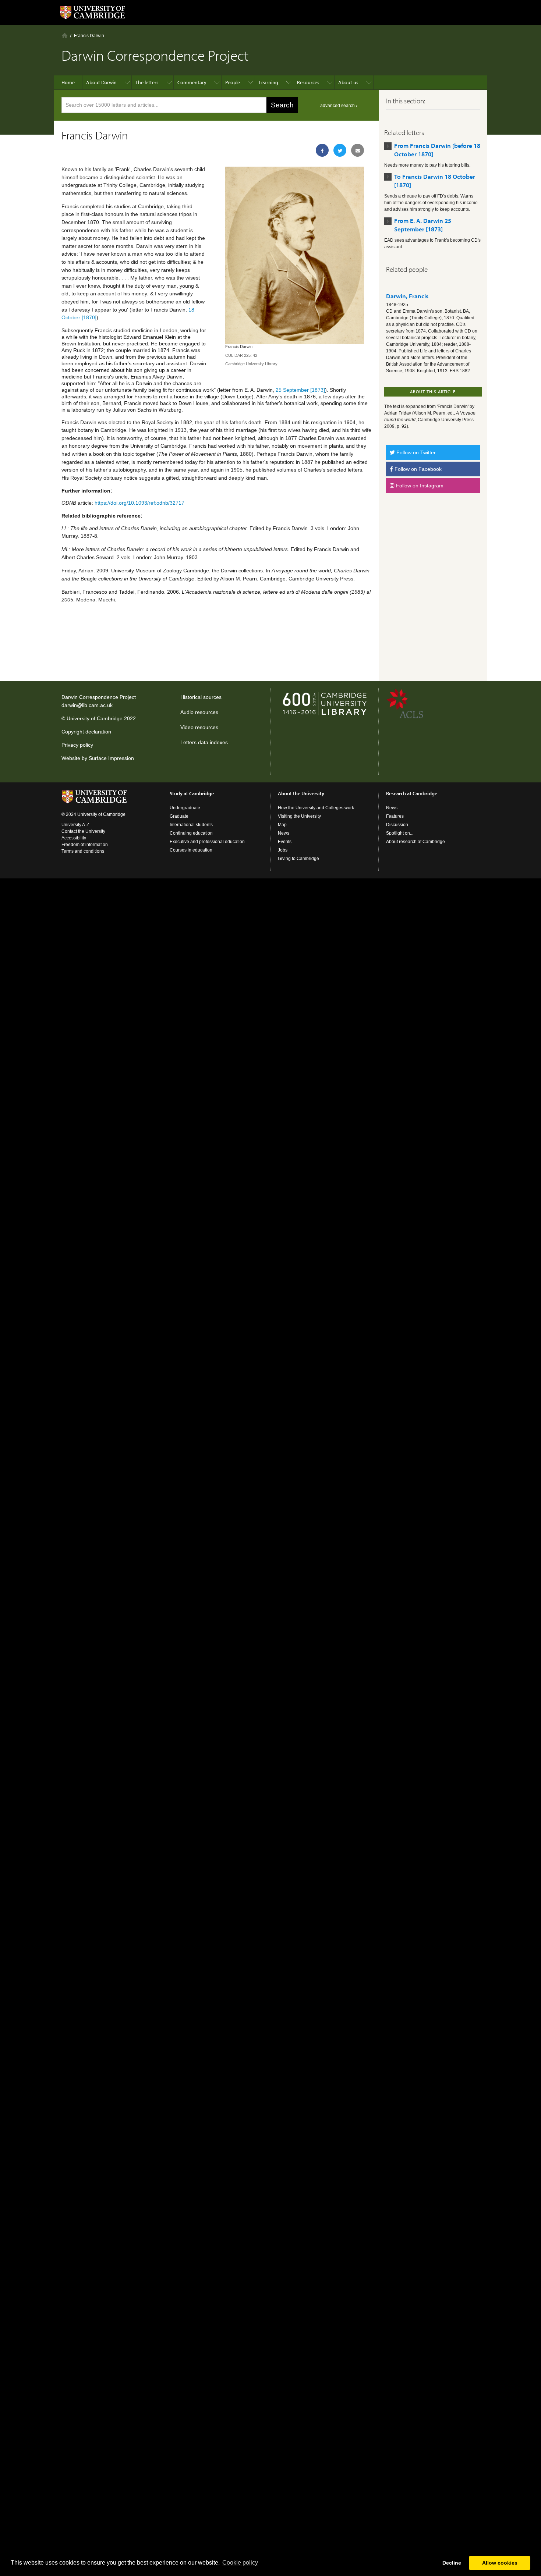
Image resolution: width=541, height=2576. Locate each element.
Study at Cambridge (192, 793)
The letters (147, 82)
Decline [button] (452, 2563)
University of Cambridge (95, 718)
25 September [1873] (300, 390)
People (233, 82)
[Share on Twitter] (340, 150)
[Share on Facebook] (322, 150)
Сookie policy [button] (240, 2563)
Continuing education (191, 833)
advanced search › (339, 106)
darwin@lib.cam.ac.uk (87, 705)
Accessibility (74, 838)
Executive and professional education (207, 842)
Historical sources (201, 697)
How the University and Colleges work (316, 808)
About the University (301, 793)
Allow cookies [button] (500, 2563)
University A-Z (75, 825)
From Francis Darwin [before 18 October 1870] (437, 150)
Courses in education (191, 850)
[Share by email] (358, 150)
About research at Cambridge (416, 842)
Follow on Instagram (419, 486)
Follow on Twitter (415, 452)
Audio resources (199, 712)
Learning (268, 82)
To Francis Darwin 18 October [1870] (435, 181)
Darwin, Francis (407, 296)
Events (285, 842)
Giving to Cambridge (298, 859)
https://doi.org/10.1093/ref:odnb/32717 (139, 503)
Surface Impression (111, 758)
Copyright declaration (86, 732)
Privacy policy (77, 745)
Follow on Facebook (417, 469)
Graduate (179, 816)
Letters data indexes (204, 742)
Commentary (192, 82)
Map (282, 825)
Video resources (199, 727)
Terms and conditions (83, 851)
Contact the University (83, 831)
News (284, 833)
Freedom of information (85, 845)
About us (348, 82)
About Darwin (101, 82)
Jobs (283, 850)
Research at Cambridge (412, 793)
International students (191, 825)
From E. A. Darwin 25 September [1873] (423, 225)
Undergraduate (185, 808)
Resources (308, 82)
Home (65, 35)
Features (395, 816)
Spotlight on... (400, 833)
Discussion (397, 825)
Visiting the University (299, 816)
